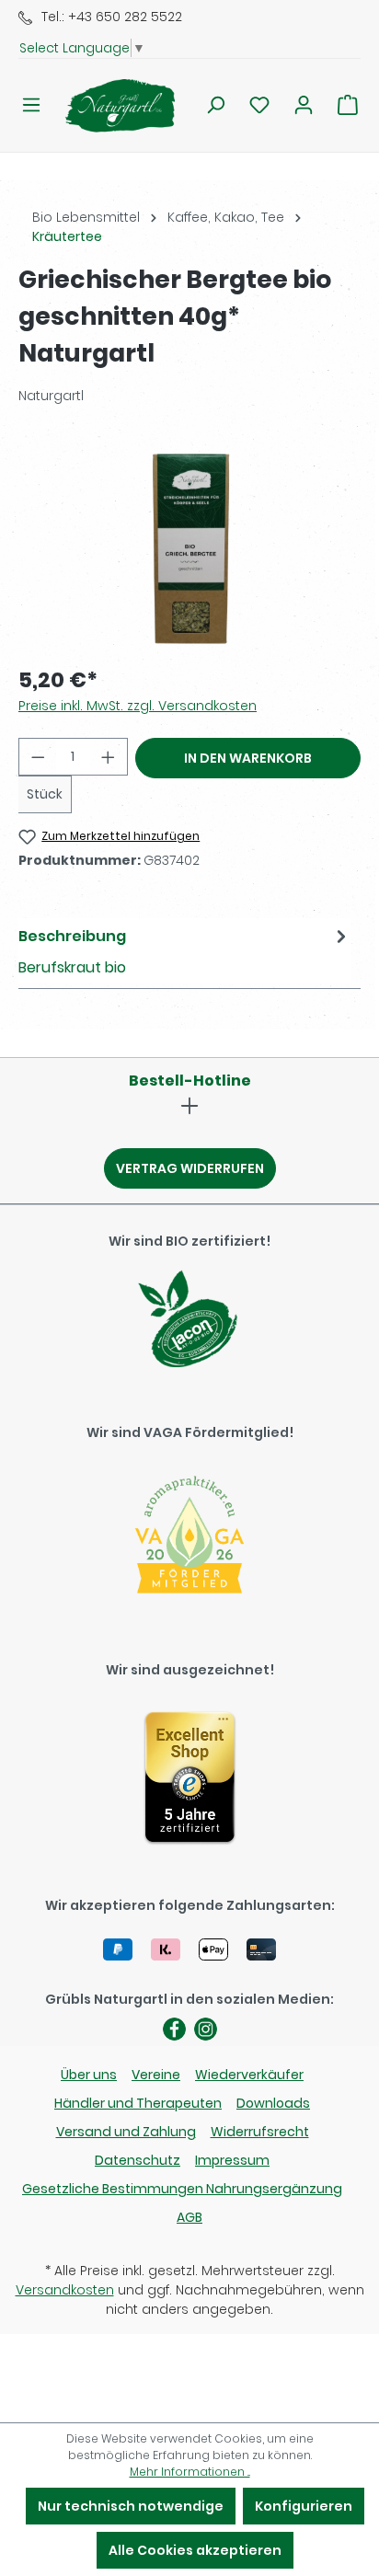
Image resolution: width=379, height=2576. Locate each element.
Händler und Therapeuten (138, 2103)
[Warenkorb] (348, 105)
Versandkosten (65, 2290)
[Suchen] (215, 105)
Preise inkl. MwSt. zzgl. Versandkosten (138, 706)
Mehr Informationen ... (190, 2472)
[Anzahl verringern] (38, 757)
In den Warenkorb (248, 758)
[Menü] (31, 105)
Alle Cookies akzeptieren (195, 2550)
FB (174, 2029)
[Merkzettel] (259, 105)
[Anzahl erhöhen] (109, 757)
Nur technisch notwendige (131, 2506)
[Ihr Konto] (304, 105)
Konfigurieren (304, 2506)
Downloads (273, 2103)
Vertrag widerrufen (190, 1168)
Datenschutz (138, 2160)
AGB (189, 2217)
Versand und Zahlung (126, 2132)
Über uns (89, 2075)
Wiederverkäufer (249, 2075)
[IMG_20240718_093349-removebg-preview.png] (189, 546)
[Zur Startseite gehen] (109, 105)
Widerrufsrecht (260, 2132)
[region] (189, 546)
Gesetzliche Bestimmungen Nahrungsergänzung (182, 2189)
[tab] (185, 951)
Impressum (232, 2160)
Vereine (156, 2075)
